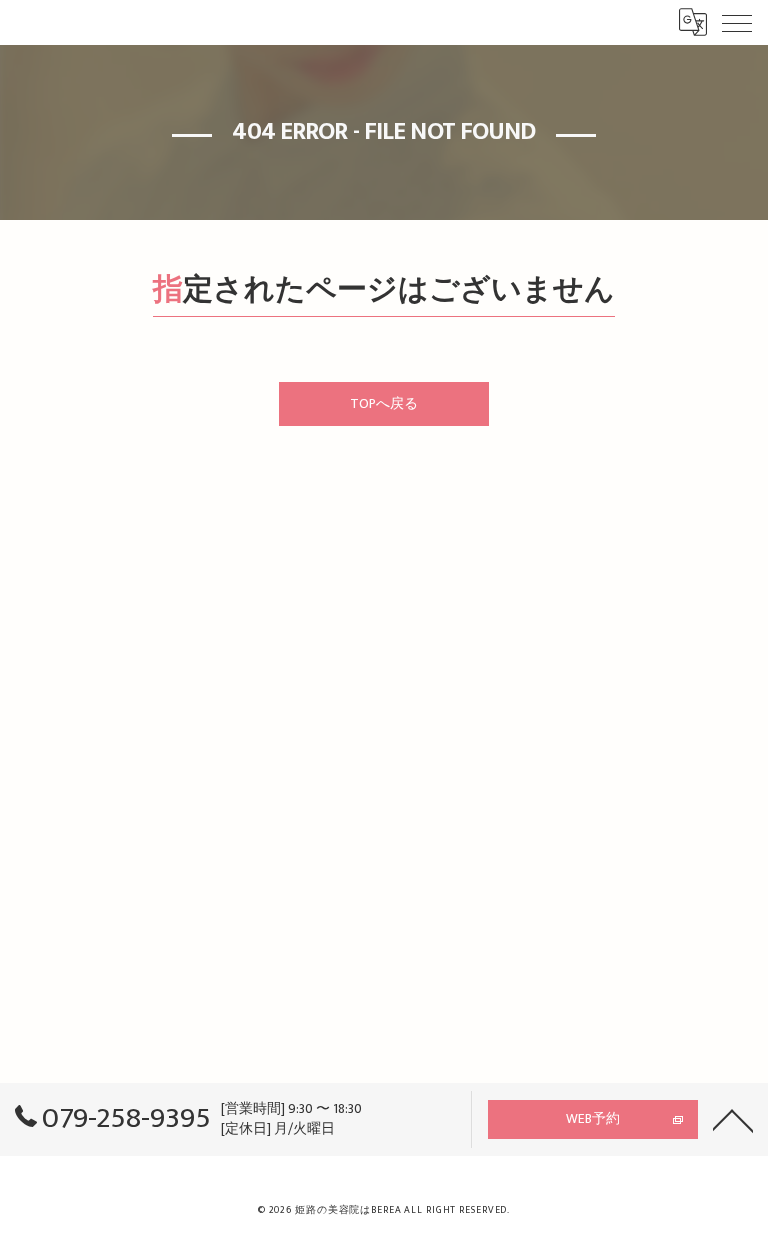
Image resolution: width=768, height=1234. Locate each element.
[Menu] (737, 22)
